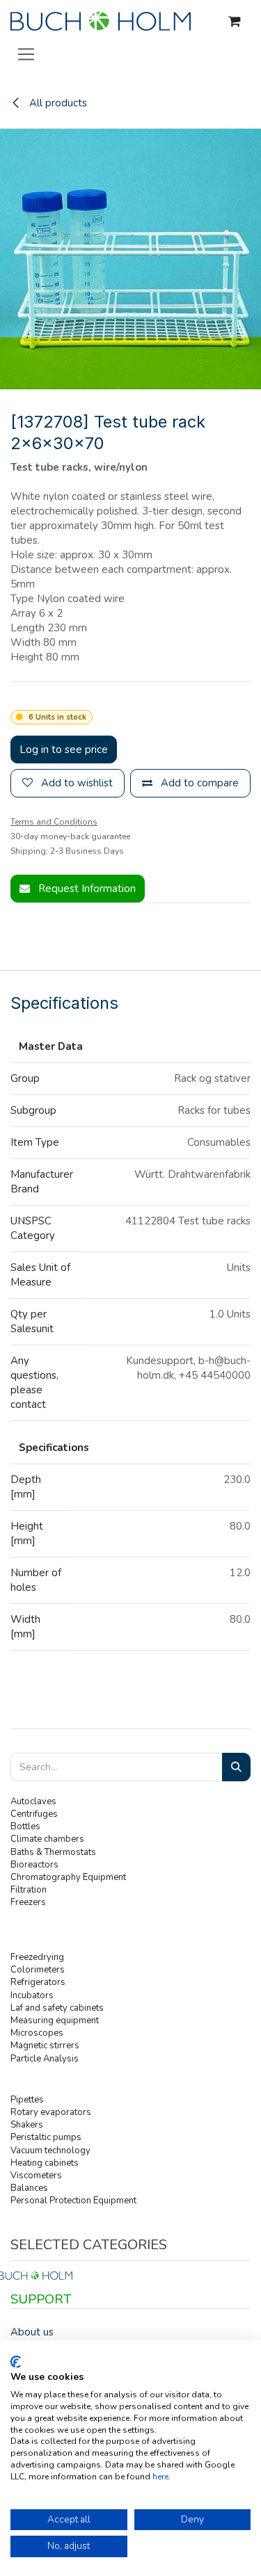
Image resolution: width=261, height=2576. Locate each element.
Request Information (86, 889)
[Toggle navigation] (26, 54)
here (160, 2477)
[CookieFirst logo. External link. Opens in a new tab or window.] (16, 2362)
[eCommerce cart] (235, 22)
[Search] (236, 1767)
